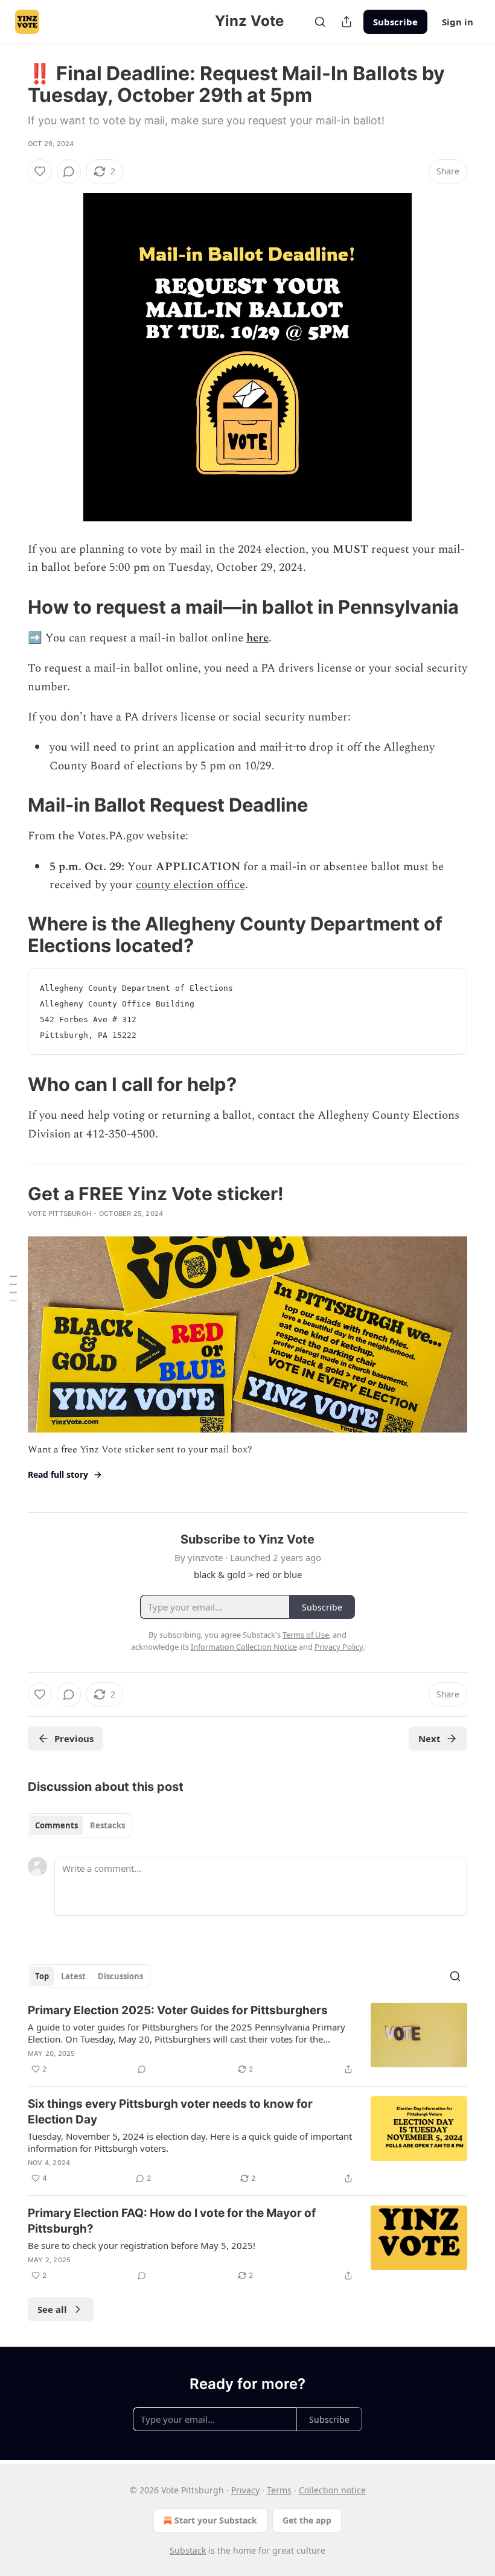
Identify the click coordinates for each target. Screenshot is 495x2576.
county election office (190, 885)
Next (430, 1738)
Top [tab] (42, 1976)
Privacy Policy (339, 1647)
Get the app (307, 2520)
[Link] (11, 607)
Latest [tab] (73, 1976)
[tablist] (80, 1825)
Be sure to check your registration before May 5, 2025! (142, 2245)
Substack (188, 2550)
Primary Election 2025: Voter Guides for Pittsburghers (178, 2010)
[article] (247, 2040)
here (257, 638)
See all (52, 2309)
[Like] (40, 171)
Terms (279, 2490)
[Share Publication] (346, 22)
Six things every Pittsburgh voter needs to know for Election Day (170, 2112)
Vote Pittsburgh (59, 1213)
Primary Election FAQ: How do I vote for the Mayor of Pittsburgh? (172, 2221)
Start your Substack (216, 2520)
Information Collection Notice (244, 1647)
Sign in (458, 22)
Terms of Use (306, 1635)
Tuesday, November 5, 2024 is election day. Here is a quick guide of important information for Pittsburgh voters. (190, 2142)
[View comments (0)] (69, 171)
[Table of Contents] (13, 1288)
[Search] (320, 22)
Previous (74, 1738)
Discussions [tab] (120, 1976)
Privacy (245, 2490)
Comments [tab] (56, 1825)
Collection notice (332, 2490)
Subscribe (395, 22)
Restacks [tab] (107, 1825)
